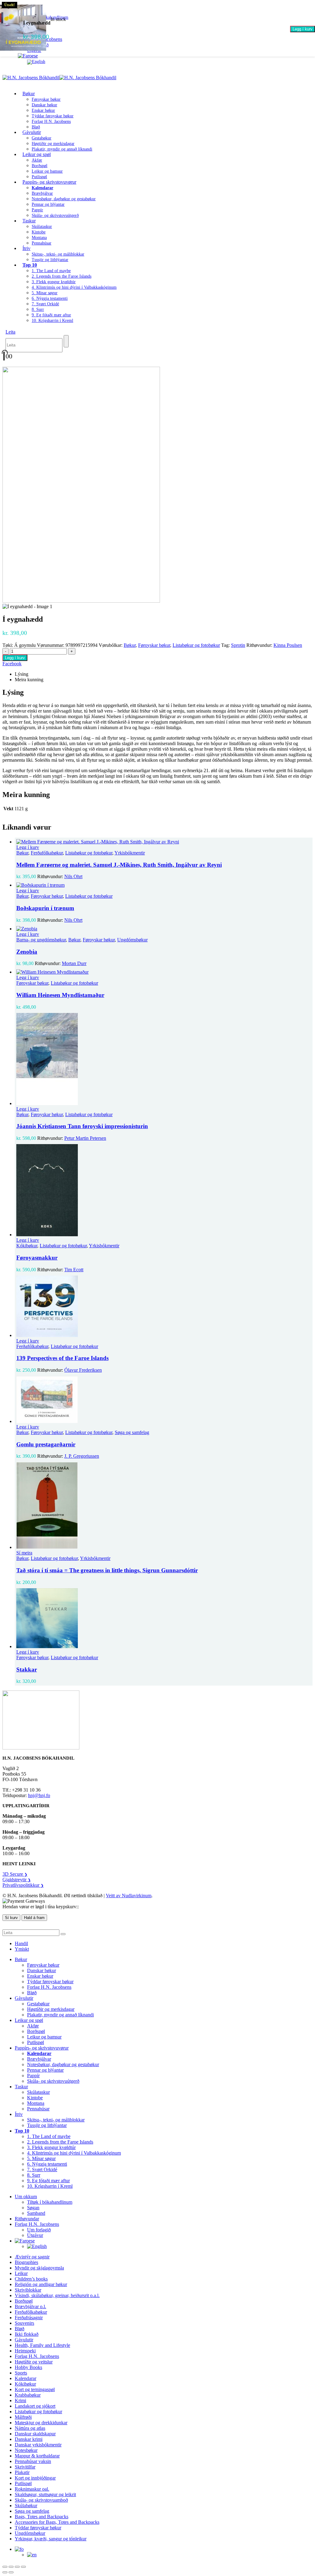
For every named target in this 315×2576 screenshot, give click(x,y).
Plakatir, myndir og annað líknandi (62, 149)
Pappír (37, 210)
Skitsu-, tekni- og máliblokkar (58, 254)
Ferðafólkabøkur (47, 853)
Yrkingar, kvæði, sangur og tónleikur (51, 2539)
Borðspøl (40, 166)
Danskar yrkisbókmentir (38, 2445)
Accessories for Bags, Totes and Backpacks (57, 2522)
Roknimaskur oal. (32, 2489)
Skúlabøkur (26, 2506)
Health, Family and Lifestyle (42, 2345)
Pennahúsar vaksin (33, 2461)
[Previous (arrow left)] (5, 2572)
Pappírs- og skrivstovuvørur (49, 182)
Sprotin (238, 645)
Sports (21, 2373)
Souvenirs (24, 2323)
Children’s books (31, 2279)
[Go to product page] (164, 842)
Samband (36, 2213)
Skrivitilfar (25, 2467)
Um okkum (26, 2197)
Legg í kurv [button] (28, 847)
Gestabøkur (42, 138)
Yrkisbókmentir (130, 853)
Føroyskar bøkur (46, 99)
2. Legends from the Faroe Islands (62, 276)
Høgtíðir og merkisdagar (53, 144)
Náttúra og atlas (30, 2428)
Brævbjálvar (42, 193)
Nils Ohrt (73, 876)
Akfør (37, 160)
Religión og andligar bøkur (41, 2284)
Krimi (20, 2400)
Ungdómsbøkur (132, 940)
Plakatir (22, 2472)
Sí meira (24, 1553)
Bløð (32, 1993)
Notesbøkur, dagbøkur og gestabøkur (64, 199)
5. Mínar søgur (45, 293)
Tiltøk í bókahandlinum (50, 2202)
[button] (10, 332)
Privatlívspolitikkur (23, 1885)
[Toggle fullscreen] (11, 2567)
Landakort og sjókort (35, 2406)
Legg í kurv (303, 29)
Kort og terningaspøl (35, 2389)
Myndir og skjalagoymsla (39, 2268)
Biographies (26, 2262)
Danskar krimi (29, 2439)
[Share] (17, 2567)
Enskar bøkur (43, 110)
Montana (39, 238)
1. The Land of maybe (51, 271)
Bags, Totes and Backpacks (42, 2517)
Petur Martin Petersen (85, 1138)
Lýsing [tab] (22, 674)
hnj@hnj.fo (39, 1795)
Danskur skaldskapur (35, 2434)
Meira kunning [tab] (29, 680)
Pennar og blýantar (48, 204)
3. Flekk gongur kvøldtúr (54, 282)
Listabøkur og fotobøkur (196, 645)
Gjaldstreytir (17, 1880)
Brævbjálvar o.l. (30, 2306)
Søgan (33, 2208)
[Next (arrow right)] (11, 2572)
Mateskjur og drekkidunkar (41, 2423)
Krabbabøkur (28, 2395)
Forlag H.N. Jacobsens (51, 121)
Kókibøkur (27, 1246)
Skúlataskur (42, 227)
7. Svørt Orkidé (45, 304)
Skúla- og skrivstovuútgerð (55, 215)
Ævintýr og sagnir (32, 2257)
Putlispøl (36, 2042)
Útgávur (35, 2235)
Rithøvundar (27, 2219)
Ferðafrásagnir (29, 2318)
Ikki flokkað (27, 2334)
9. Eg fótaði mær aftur (51, 315)
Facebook (12, 664)
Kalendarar (26, 2378)
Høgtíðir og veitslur (34, 2362)
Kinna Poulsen (288, 645)
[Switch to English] (36, 62)
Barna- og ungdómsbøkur (41, 940)
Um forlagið (39, 2230)
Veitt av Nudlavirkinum (129, 1896)
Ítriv (26, 248)
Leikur (21, 2273)
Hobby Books (28, 2367)
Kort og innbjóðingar (35, 2478)
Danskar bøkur (44, 105)
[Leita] (66, 341)
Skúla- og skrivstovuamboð (41, 2500)
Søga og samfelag (132, 1432)
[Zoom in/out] (5, 2567)
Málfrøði (23, 2417)
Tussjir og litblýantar (50, 260)
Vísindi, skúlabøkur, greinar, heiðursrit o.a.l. (57, 2295)
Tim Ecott (74, 1270)
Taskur (29, 221)
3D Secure (15, 1874)
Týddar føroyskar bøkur (53, 116)
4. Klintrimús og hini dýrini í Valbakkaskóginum (74, 287)
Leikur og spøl (37, 154)
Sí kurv (11, 1918)
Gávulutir (32, 132)
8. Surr (38, 309)
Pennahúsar (42, 243)
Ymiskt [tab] (22, 1949)
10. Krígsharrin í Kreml (52, 321)
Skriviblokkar (28, 2290)
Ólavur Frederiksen (83, 1370)
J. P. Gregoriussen (82, 1456)
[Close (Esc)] (23, 2567)
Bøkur (29, 94)
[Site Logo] (59, 78)
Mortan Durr (74, 963)
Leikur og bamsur (47, 171)
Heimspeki (25, 2351)
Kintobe (39, 232)
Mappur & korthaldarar (37, 2456)
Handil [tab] (21, 1943)
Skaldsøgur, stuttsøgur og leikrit (45, 2494)
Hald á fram (34, 1918)
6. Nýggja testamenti (50, 298)
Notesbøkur (26, 2450)
